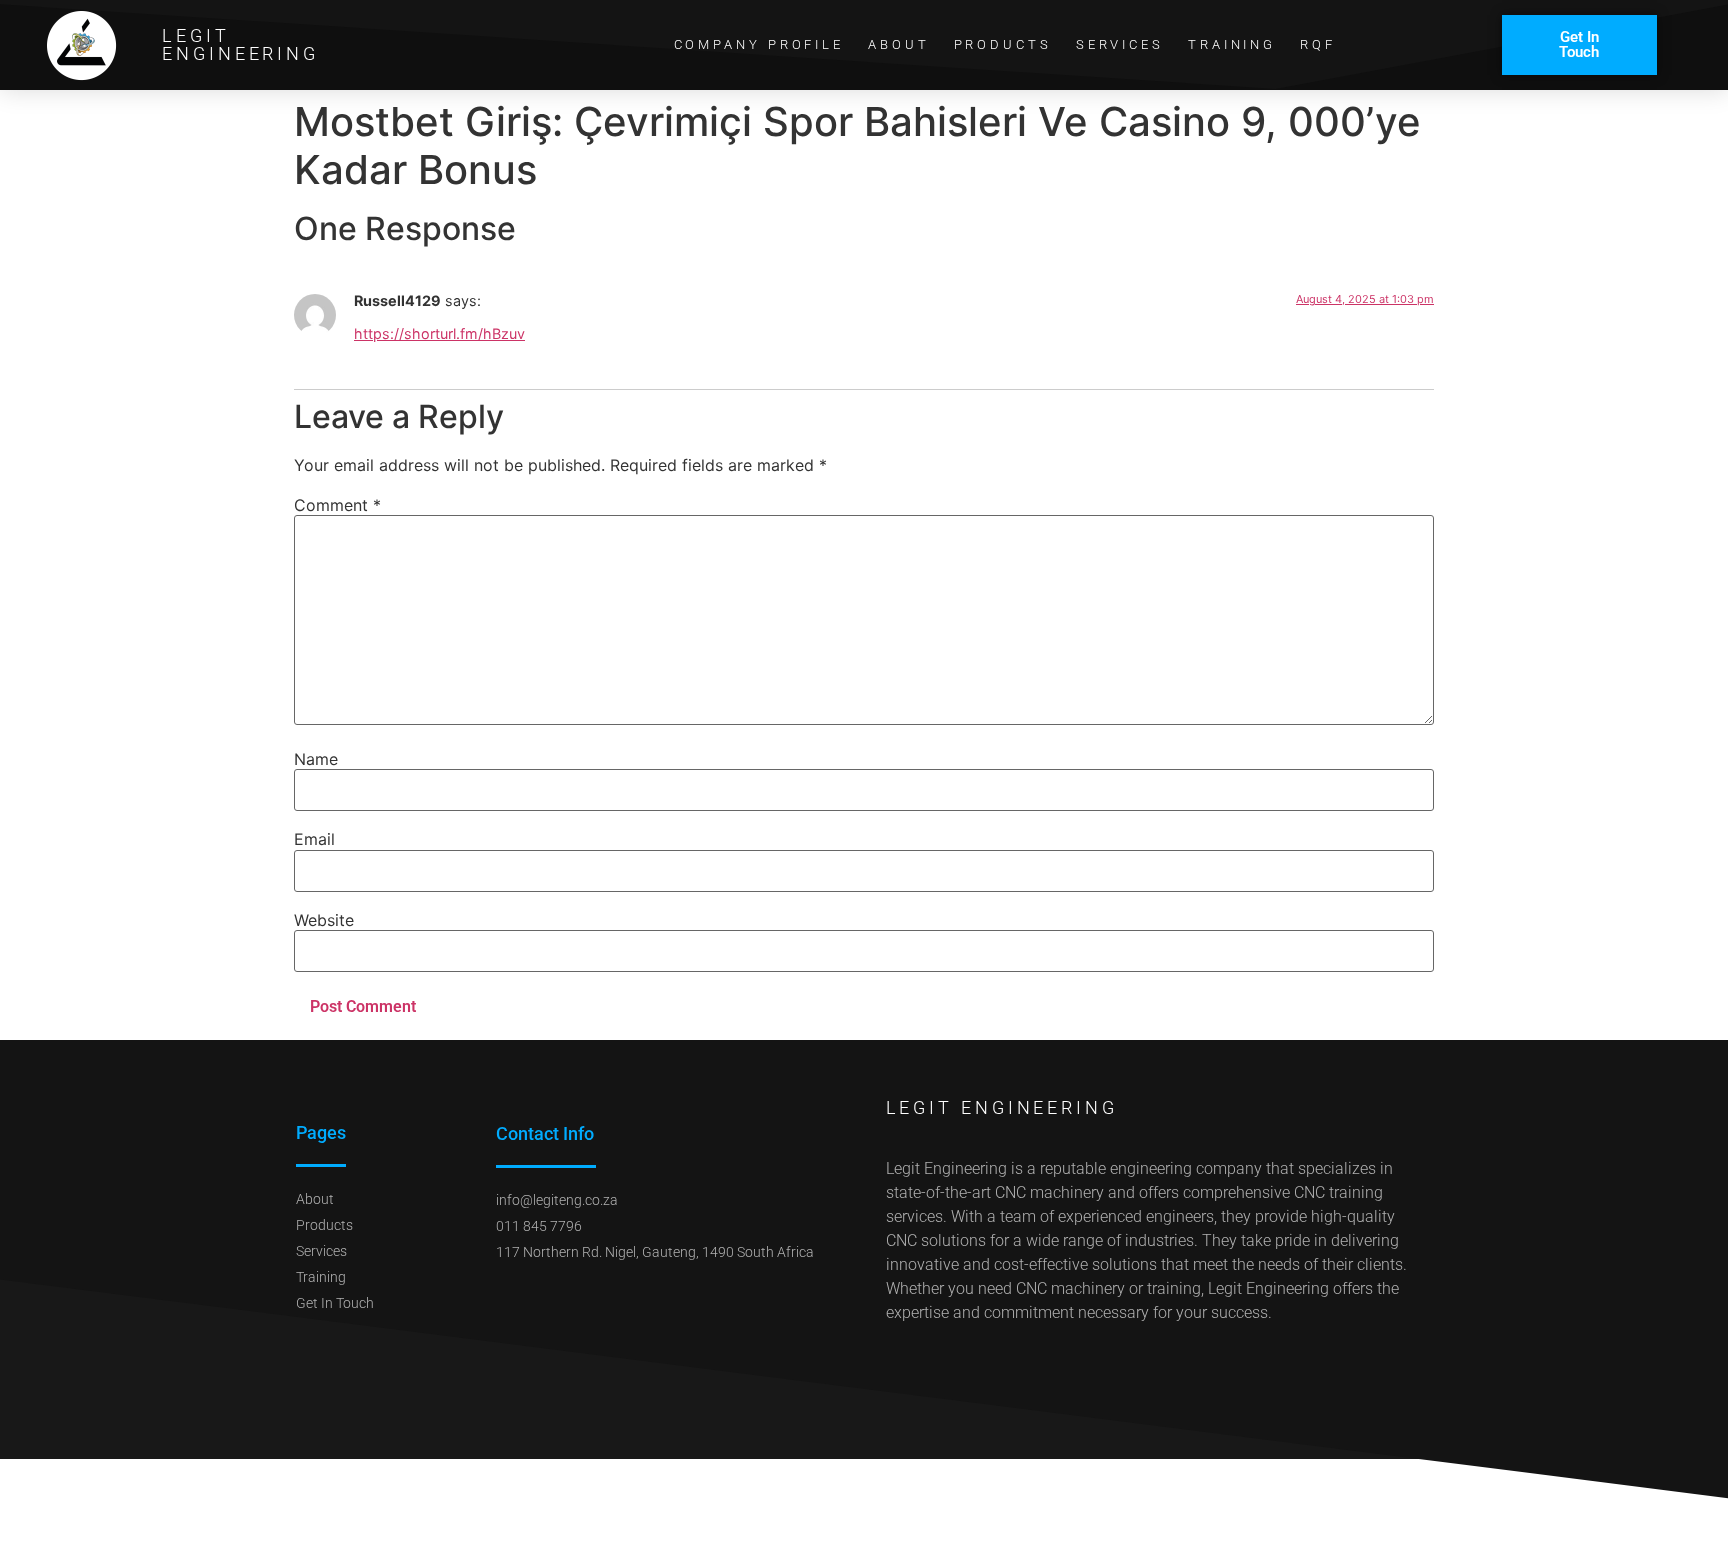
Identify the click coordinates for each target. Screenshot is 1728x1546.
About (899, 44)
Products (1003, 44)
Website (324, 920)
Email (314, 839)
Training (1232, 44)
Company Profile (759, 44)
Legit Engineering (240, 44)
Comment (337, 505)
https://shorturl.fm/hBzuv (439, 333)
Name (316, 759)
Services (1120, 44)
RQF (1318, 44)
